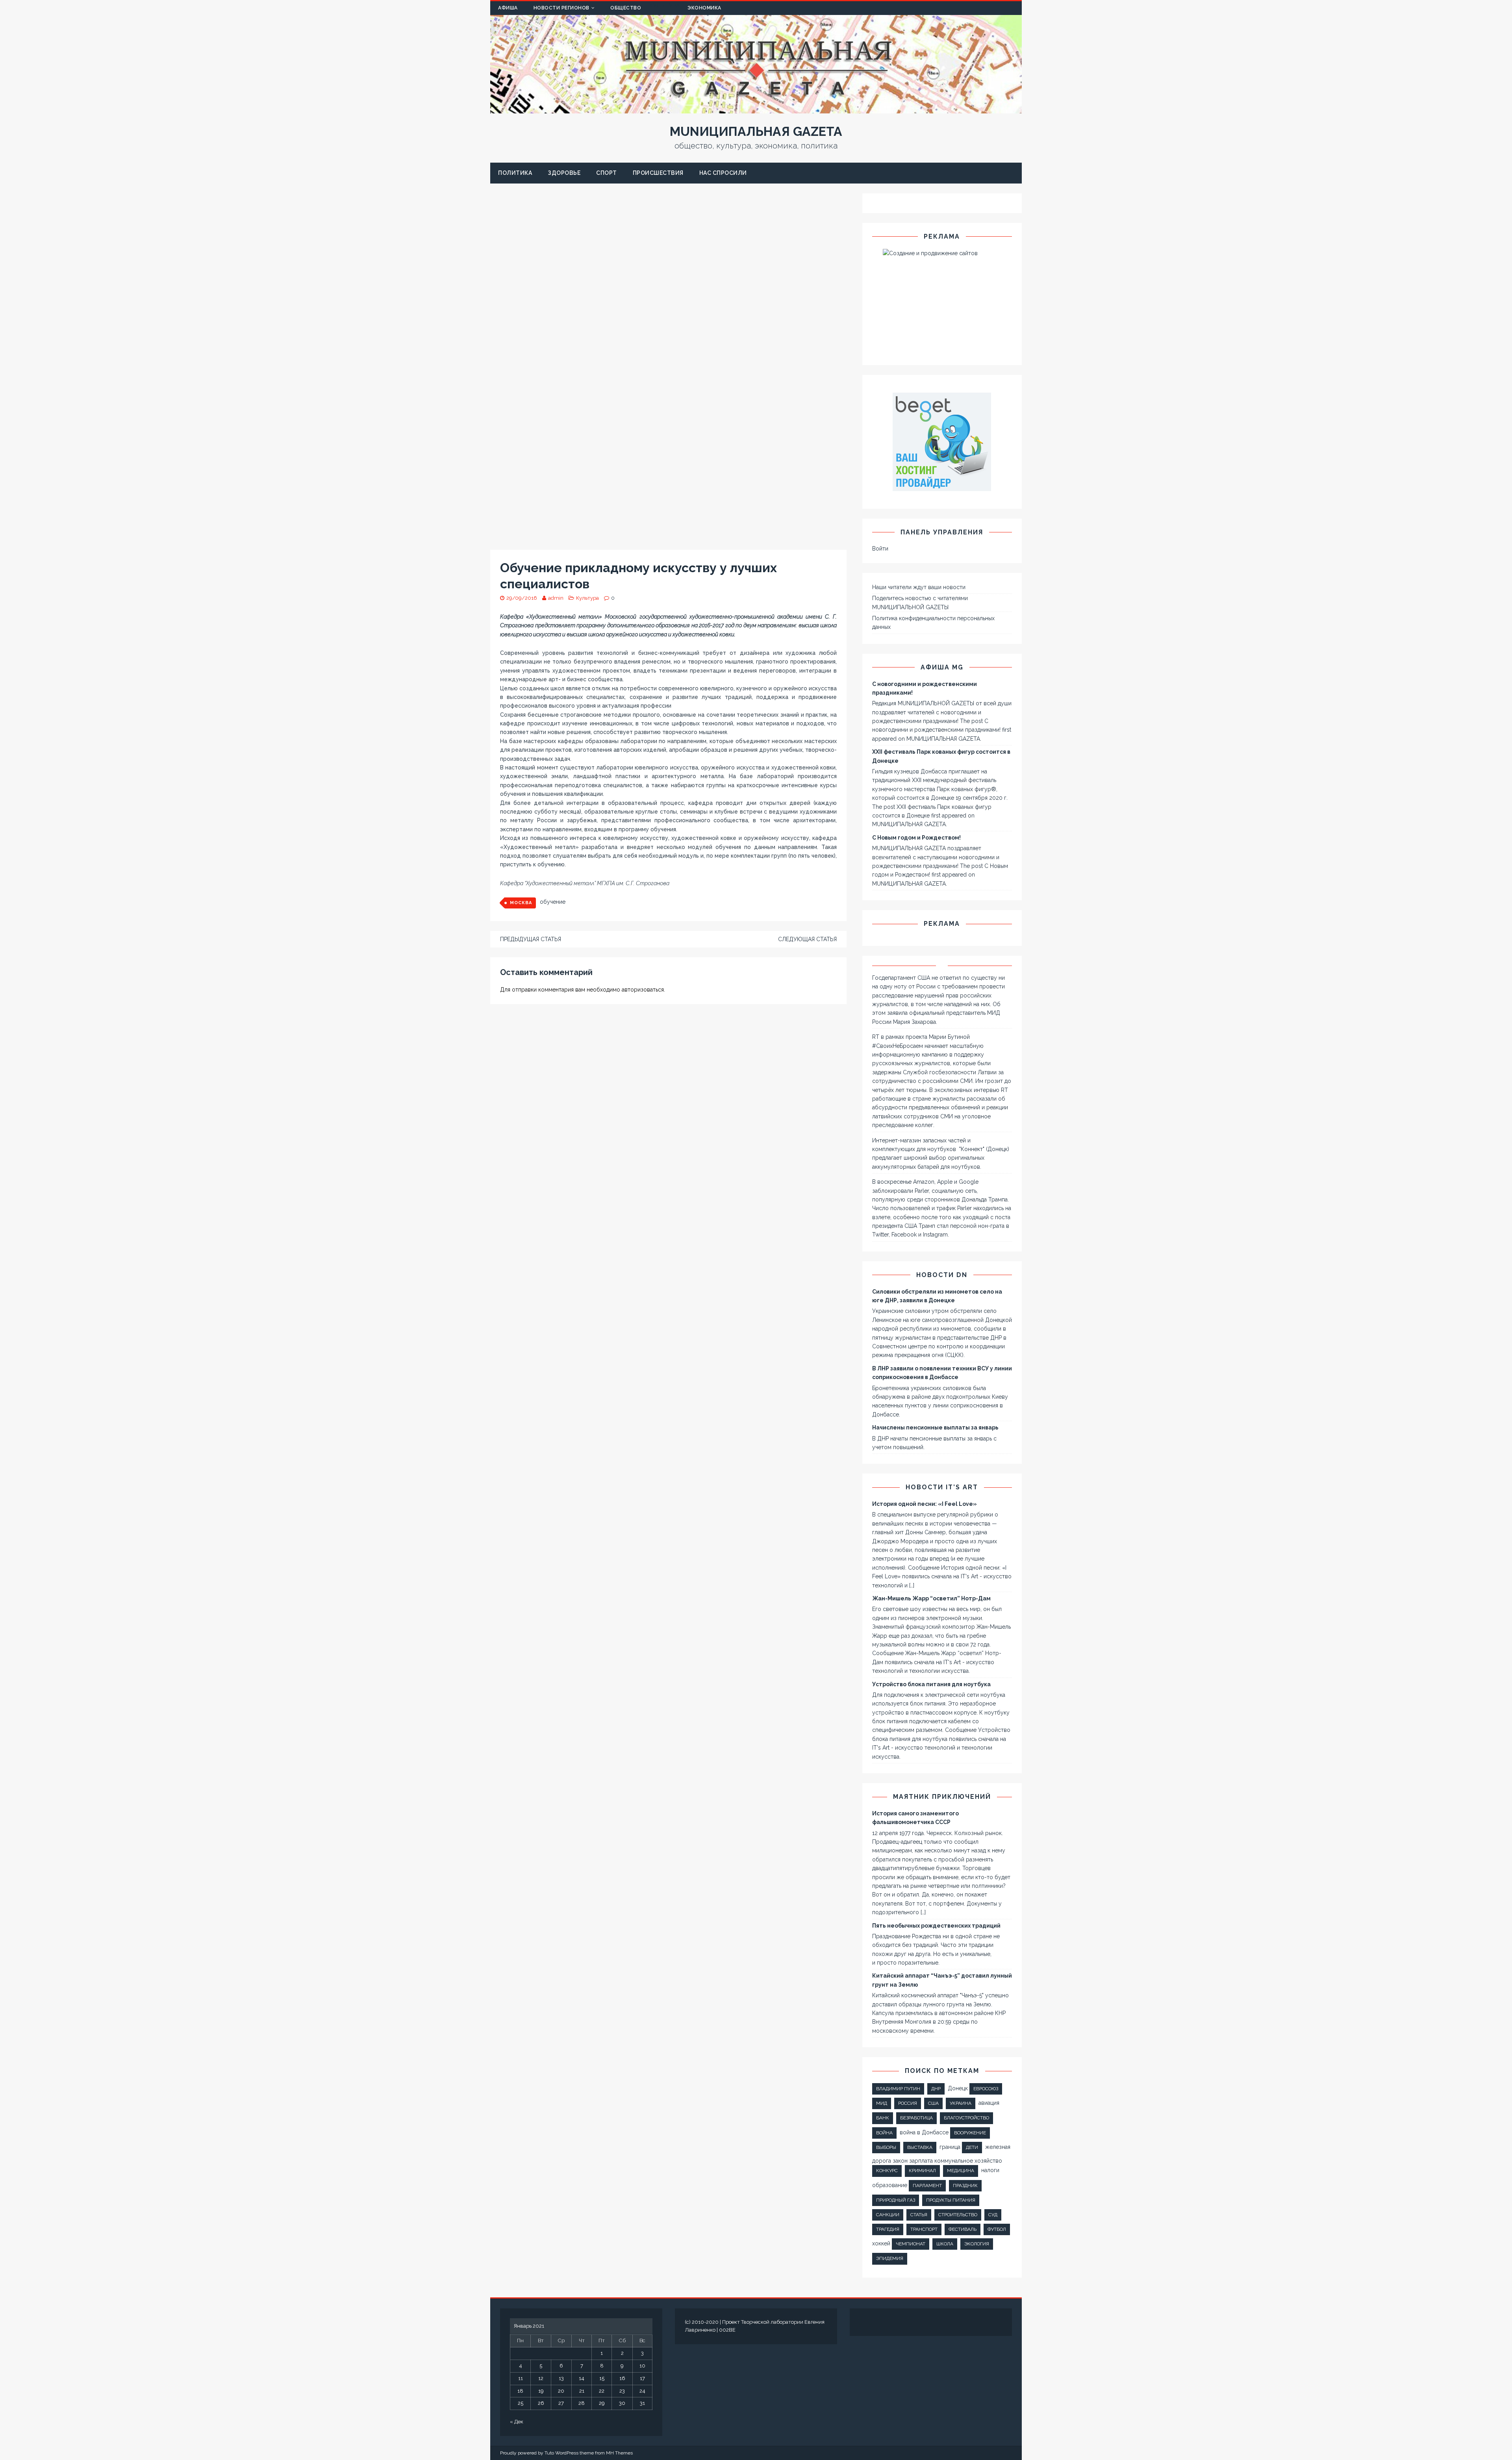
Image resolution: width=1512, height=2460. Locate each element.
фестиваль (963, 2229)
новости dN (942, 1275)
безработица (916, 2118)
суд (993, 2215)
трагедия (888, 2229)
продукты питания (951, 2200)
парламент (927, 2186)
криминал (922, 2171)
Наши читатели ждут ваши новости (919, 587)
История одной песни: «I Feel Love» (925, 1504)
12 (541, 2378)
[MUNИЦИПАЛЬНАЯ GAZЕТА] (756, 109)
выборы (886, 2147)
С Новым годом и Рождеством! (916, 838)
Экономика (704, 8)
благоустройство (966, 2118)
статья (919, 2215)
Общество (626, 8)
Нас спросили (723, 173)
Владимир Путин (898, 2089)
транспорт (924, 2229)
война (884, 2133)
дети (972, 2147)
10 (642, 2366)
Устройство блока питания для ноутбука (931, 1684)
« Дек (517, 2422)
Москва (521, 903)
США (933, 2103)
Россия (908, 2103)
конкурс (887, 2171)
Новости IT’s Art (942, 1487)
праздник (965, 2186)
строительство (958, 2215)
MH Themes (619, 2453)
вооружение (970, 2133)
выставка (920, 2147)
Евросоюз (986, 2089)
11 (521, 2378)
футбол (997, 2229)
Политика (515, 173)
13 (561, 2378)
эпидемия (890, 2258)
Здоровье (564, 173)
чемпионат (911, 2244)
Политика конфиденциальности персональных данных (933, 623)
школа (945, 2244)
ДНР (936, 2089)
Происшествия (658, 173)
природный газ (896, 2200)
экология (977, 2244)
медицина (961, 2171)
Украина (961, 2103)
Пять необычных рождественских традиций (936, 1926)
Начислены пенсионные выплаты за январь (935, 1427)
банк (883, 2118)
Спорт (607, 173)
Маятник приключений (942, 1797)
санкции (888, 2215)
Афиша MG (942, 667)
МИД (882, 2103)
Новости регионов (561, 8)
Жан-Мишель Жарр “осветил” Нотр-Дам (931, 1598)
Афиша (508, 8)
